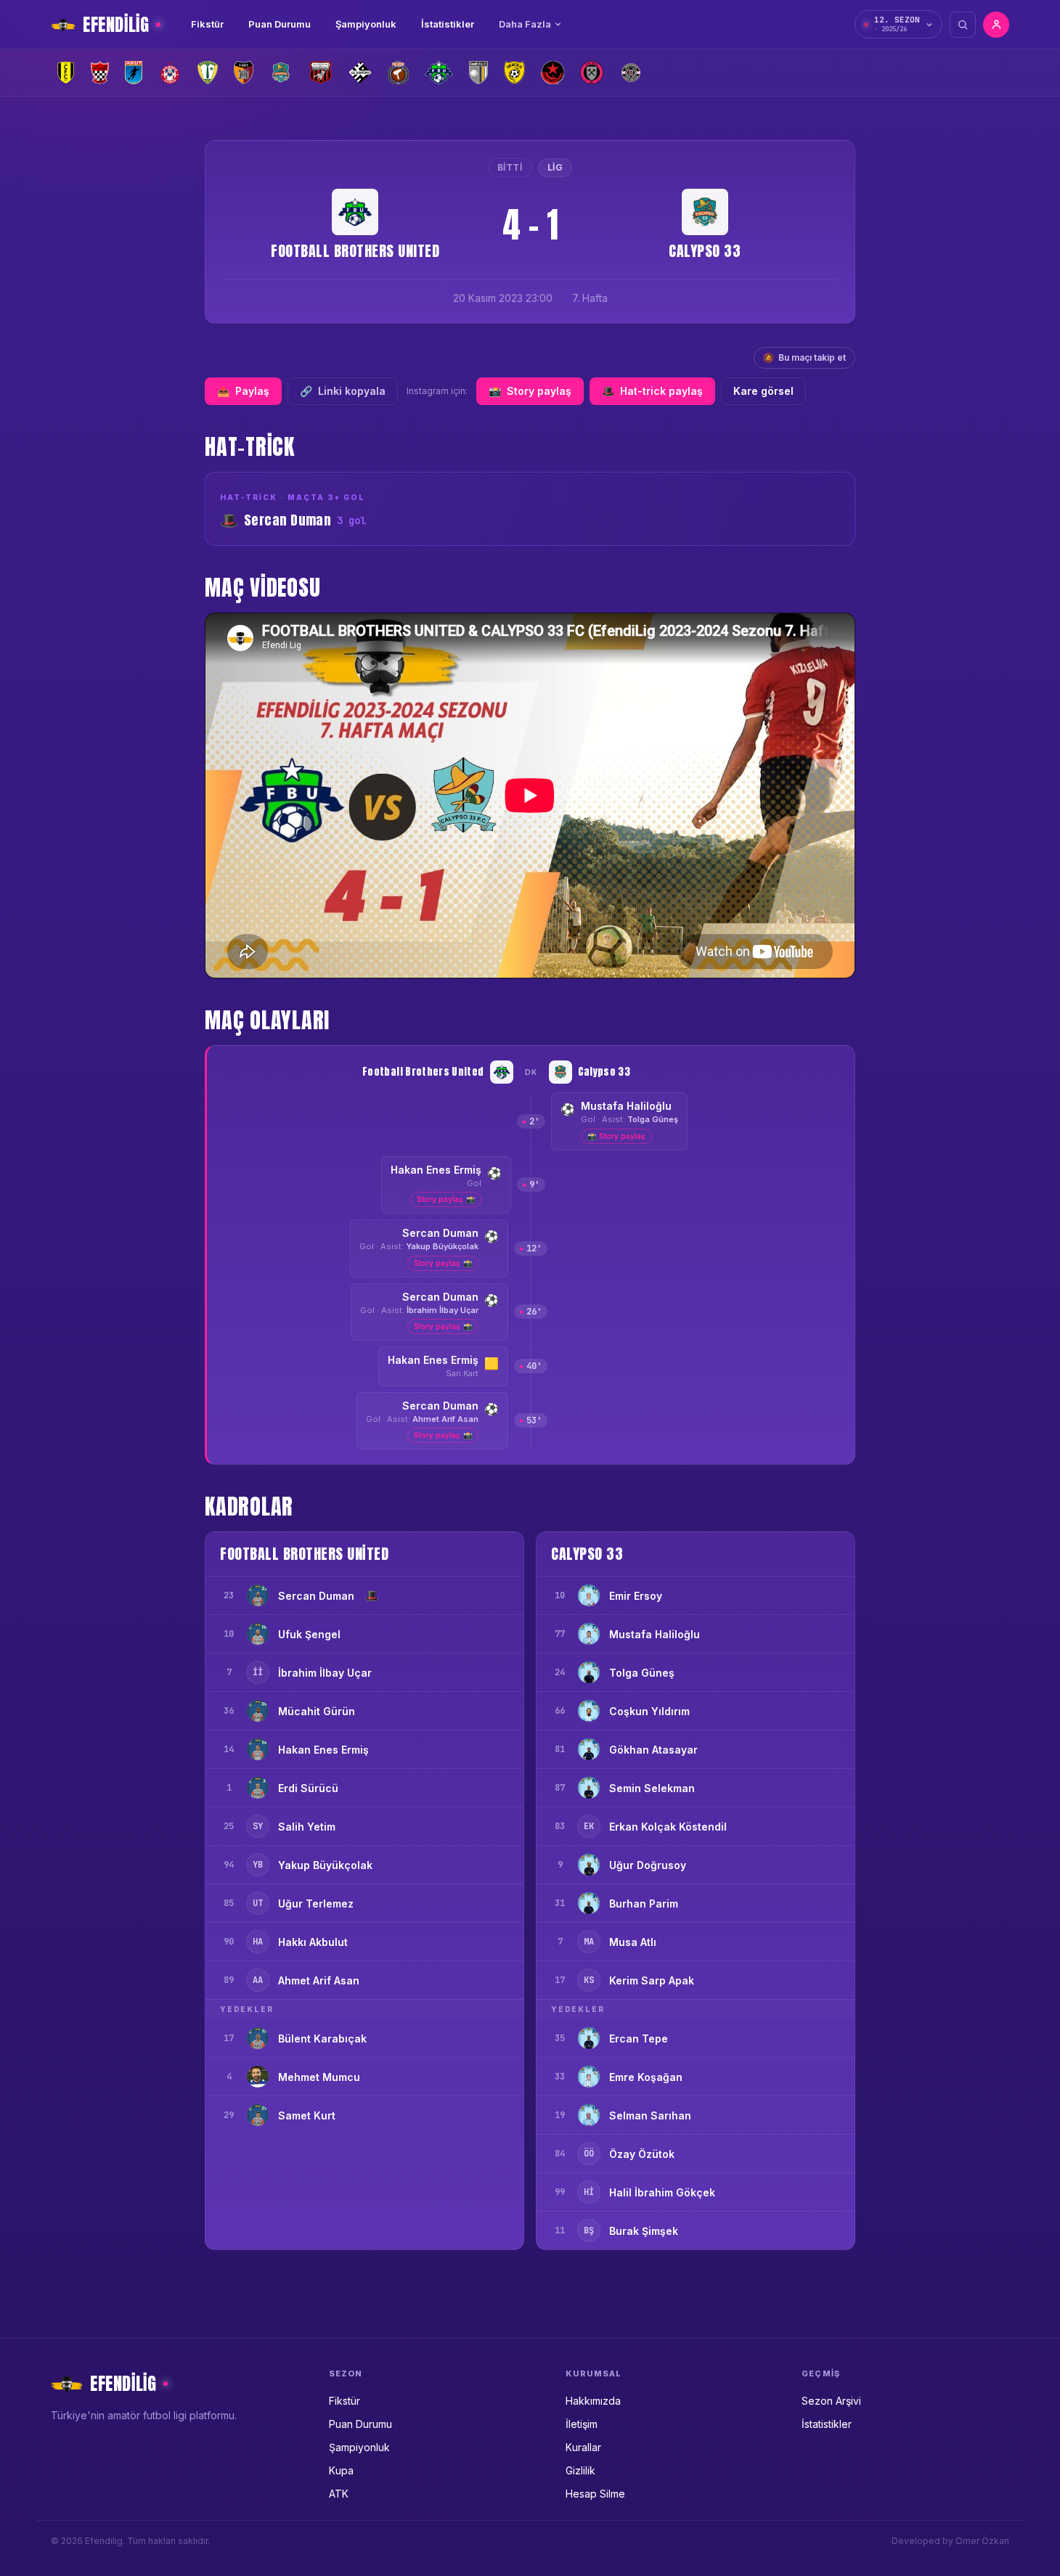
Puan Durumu (280, 24)
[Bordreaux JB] (208, 73)
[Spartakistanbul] (553, 73)
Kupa (341, 2470)
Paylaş (243, 391)
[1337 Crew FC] (66, 73)
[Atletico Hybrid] (170, 73)
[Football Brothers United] (439, 73)
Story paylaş (530, 391)
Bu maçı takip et (804, 357)
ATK (339, 2494)
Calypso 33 (705, 251)
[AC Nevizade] (100, 73)
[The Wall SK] (592, 73)
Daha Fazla (525, 24)
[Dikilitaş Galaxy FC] (320, 73)
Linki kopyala (343, 391)
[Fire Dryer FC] (398, 73)
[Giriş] (996, 25)
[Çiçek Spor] (631, 73)
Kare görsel (763, 391)
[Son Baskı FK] (514, 73)
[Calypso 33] (281, 73)
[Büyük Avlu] (244, 73)
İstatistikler (448, 24)
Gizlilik (580, 2470)
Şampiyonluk (366, 24)
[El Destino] (360, 73)
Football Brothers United (355, 251)
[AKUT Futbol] (134, 73)
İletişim (582, 2424)
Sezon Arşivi (831, 2401)
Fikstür (207, 24)
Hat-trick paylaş (652, 391)
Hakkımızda (593, 2401)
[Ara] (963, 25)
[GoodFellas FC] (478, 73)
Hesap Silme (595, 2494)
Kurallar (583, 2447)
